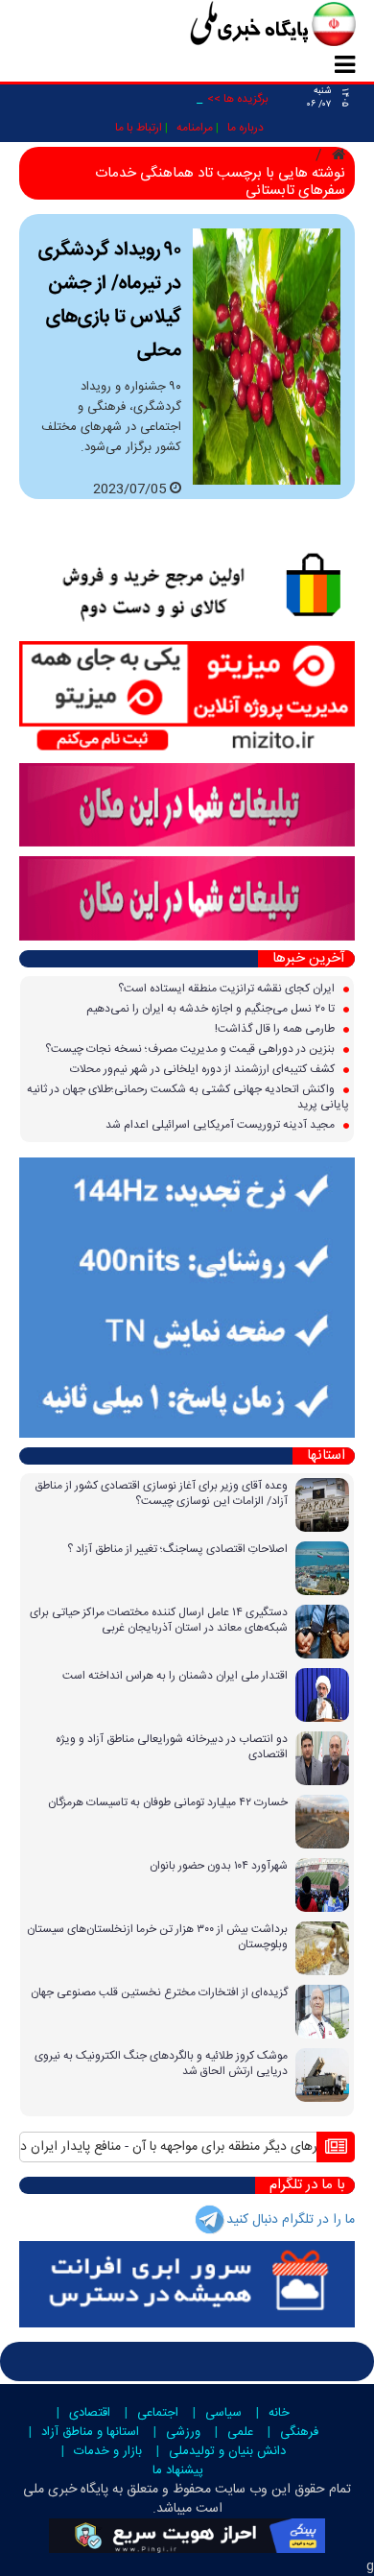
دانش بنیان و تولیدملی (227, 2451)
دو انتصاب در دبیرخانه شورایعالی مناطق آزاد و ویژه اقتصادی (172, 1747)
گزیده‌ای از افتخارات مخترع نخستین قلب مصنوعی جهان (159, 1992)
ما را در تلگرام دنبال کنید (291, 2220)
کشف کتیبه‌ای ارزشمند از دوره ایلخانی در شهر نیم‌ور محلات (204, 1069)
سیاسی (223, 2413)
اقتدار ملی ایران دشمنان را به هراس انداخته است (175, 1676)
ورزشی (183, 2432)
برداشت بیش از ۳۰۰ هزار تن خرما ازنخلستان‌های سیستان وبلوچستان (157, 1937)
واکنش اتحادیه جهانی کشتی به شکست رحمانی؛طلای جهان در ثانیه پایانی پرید (188, 1097)
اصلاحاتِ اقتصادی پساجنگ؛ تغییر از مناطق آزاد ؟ (177, 1549)
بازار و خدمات (108, 2451)
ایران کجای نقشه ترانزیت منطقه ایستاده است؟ (228, 989)
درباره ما (245, 128)
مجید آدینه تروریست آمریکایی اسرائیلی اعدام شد (222, 1125)
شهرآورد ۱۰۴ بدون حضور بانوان (219, 1866)
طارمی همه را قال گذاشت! (276, 1029)
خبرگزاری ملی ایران (230, 26)
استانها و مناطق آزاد (90, 2432)
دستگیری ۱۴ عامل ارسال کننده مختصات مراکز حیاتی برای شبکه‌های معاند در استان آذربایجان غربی (159, 1620)
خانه (279, 2413)
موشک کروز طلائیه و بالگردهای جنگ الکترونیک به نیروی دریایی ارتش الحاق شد (161, 2063)
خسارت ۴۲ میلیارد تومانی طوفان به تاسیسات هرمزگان (168, 1802)
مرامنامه (195, 128)
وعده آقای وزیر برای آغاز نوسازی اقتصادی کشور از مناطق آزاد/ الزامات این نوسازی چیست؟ (161, 1493)
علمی (240, 2432)
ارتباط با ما (139, 128)
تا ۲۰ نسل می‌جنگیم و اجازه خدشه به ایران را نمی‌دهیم (212, 1009)
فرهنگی (299, 2432)
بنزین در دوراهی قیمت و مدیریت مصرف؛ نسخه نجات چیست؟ (191, 1049)
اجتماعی (158, 2413)
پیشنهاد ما (178, 2470)
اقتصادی (90, 2413)
